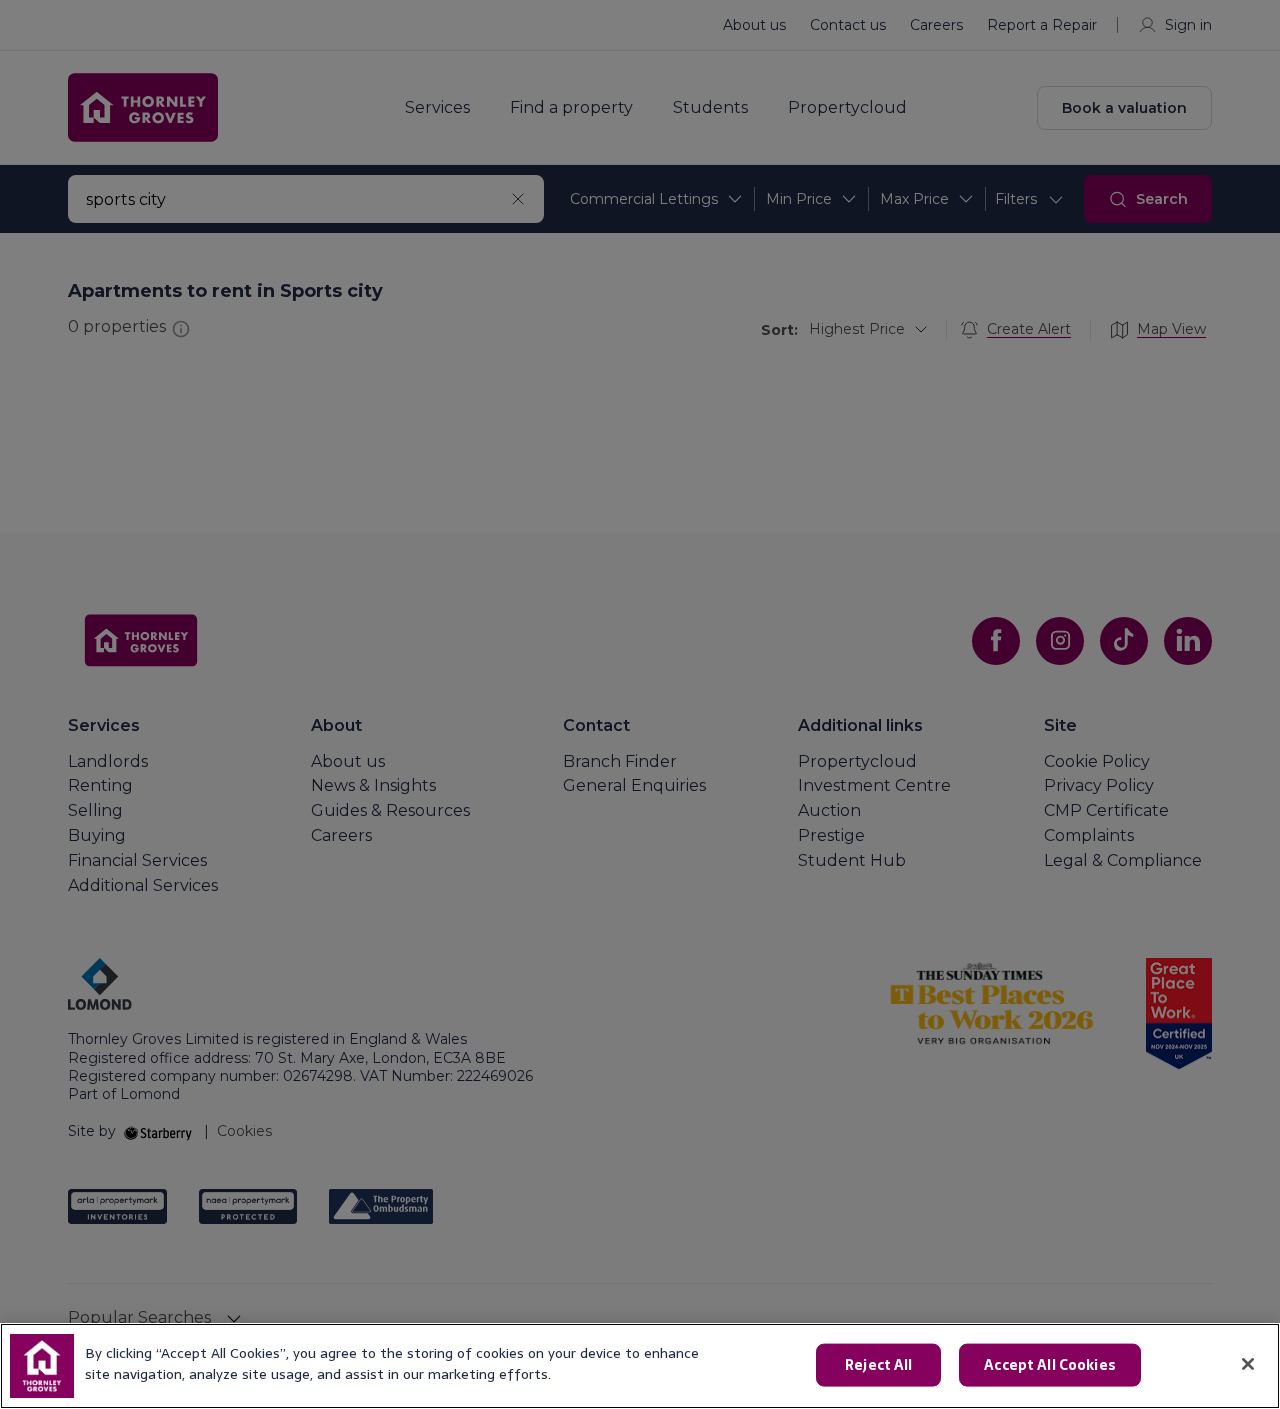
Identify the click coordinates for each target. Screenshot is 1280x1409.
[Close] (1248, 1364)
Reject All (878, 1365)
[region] (640, 1366)
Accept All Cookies (1050, 1365)
